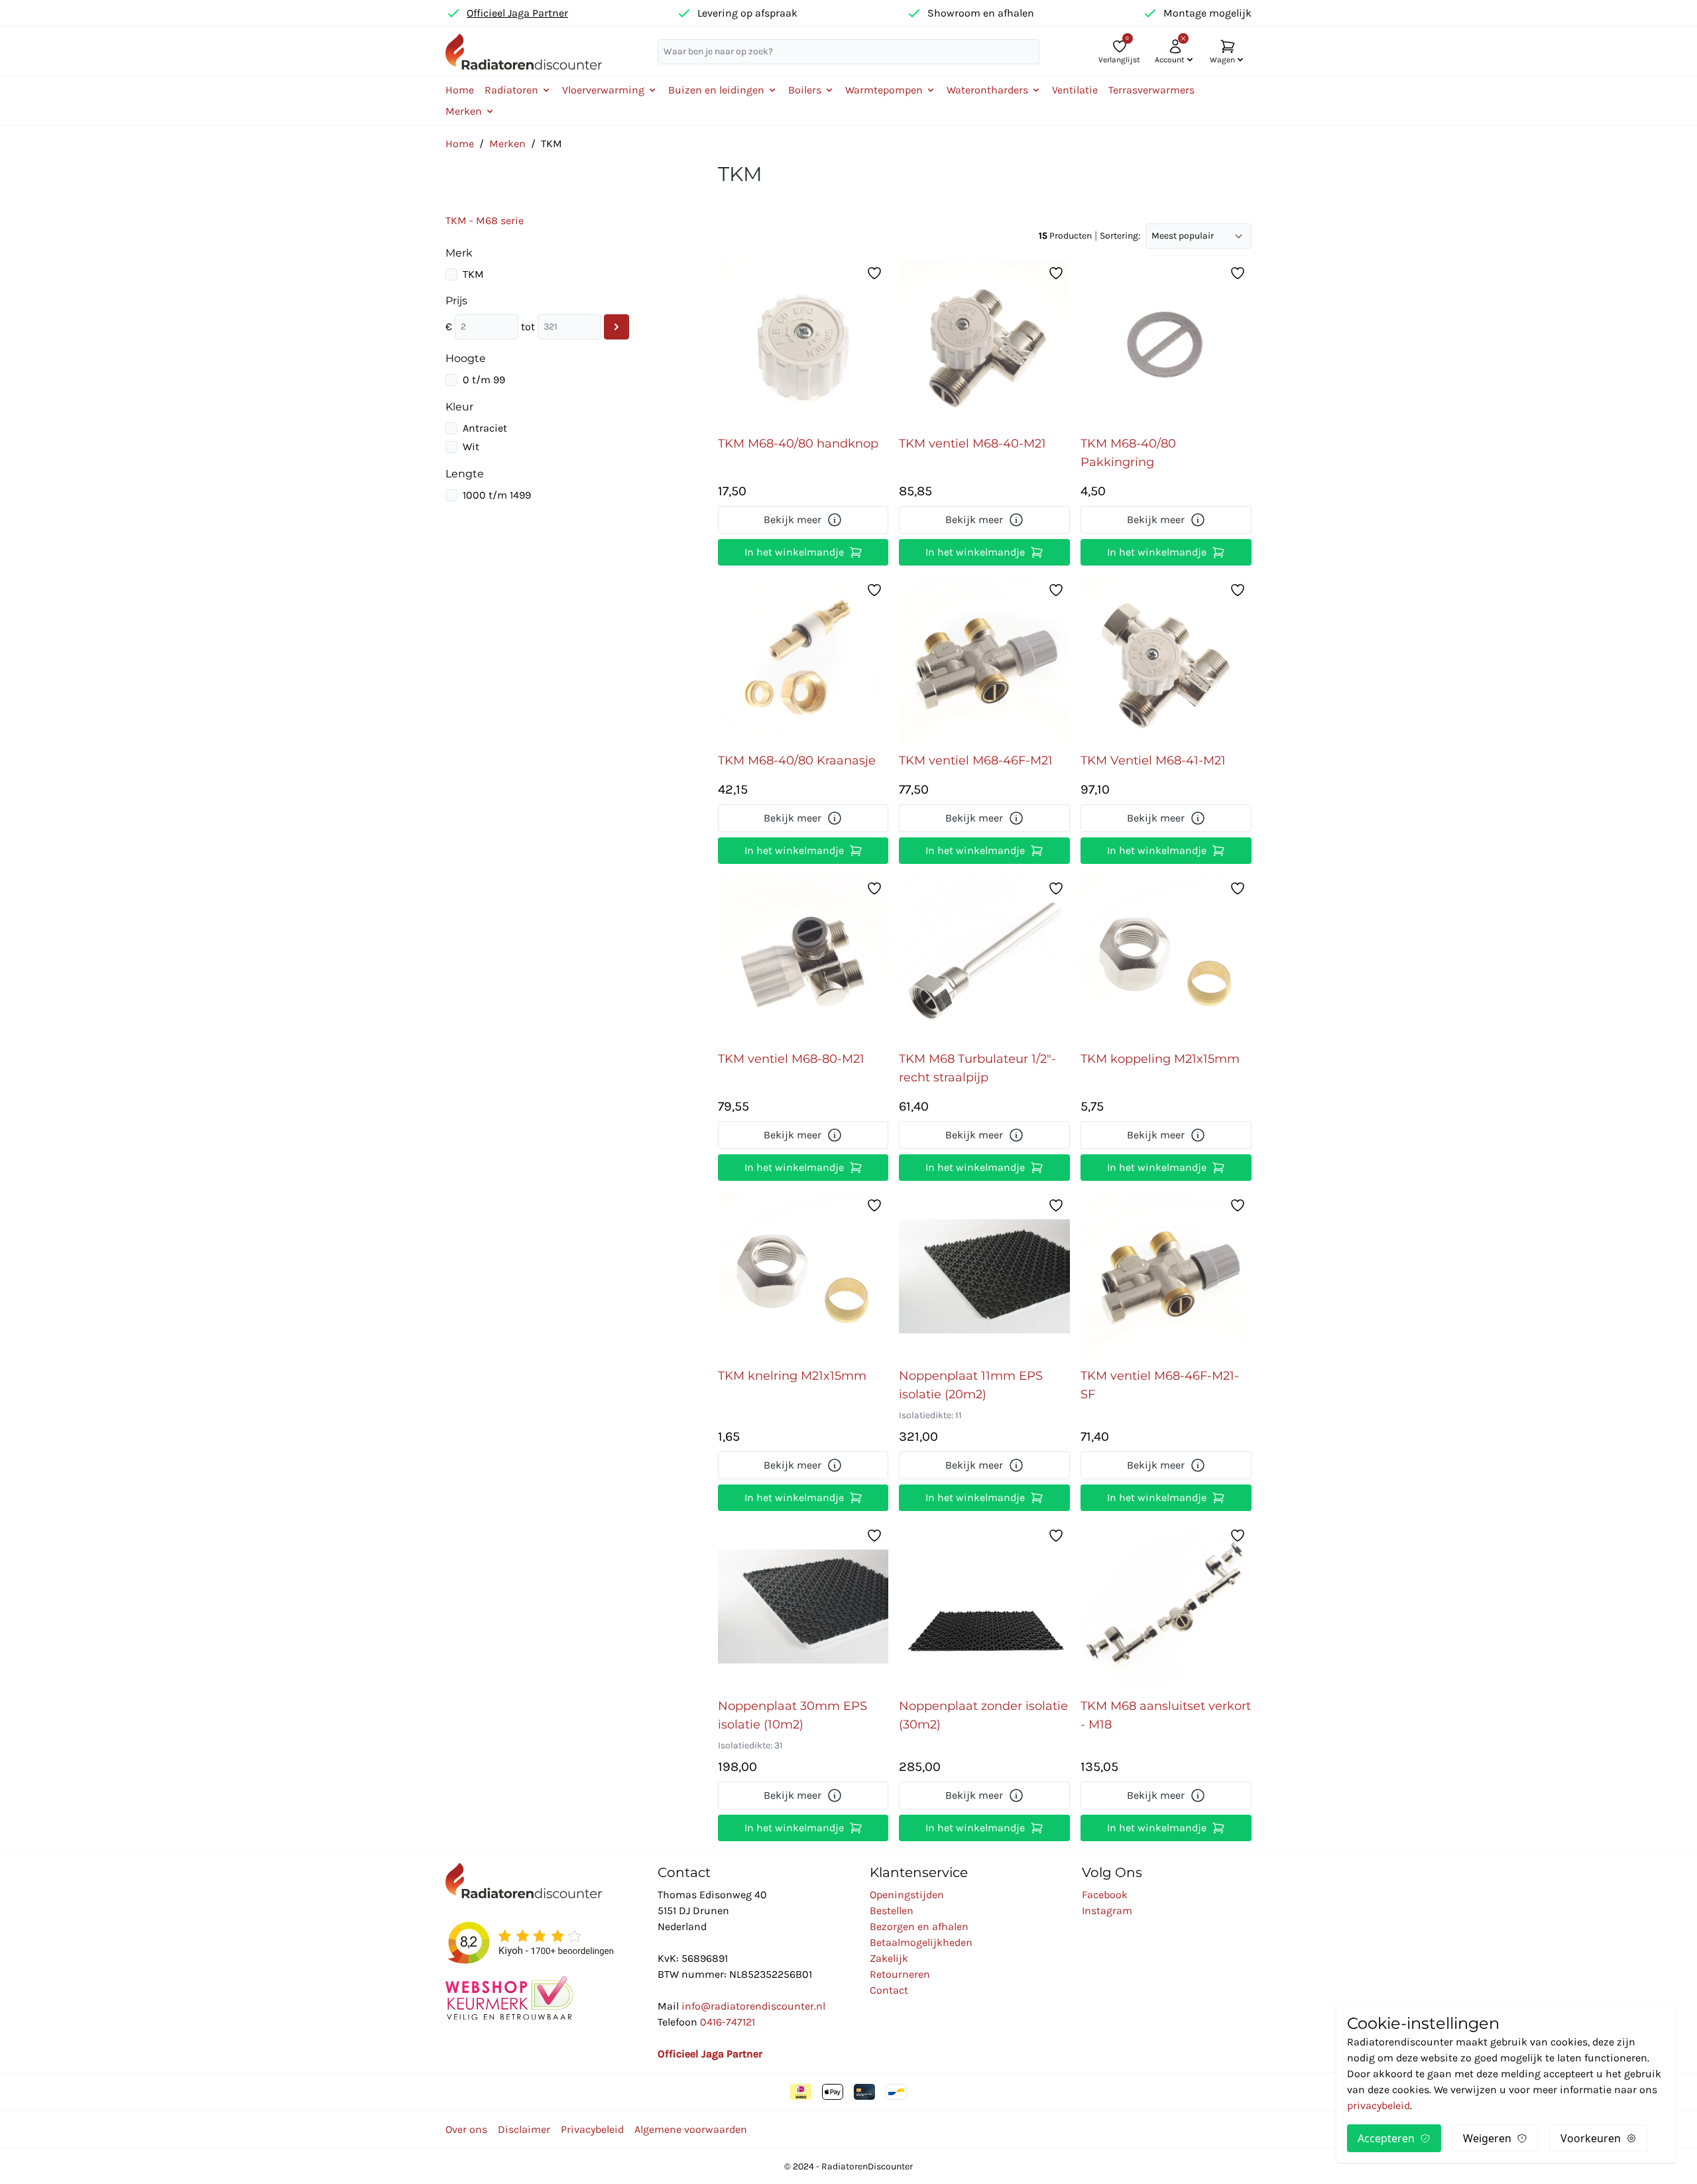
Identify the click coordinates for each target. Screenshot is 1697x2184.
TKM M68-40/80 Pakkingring (1128, 453)
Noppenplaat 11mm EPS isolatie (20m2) (971, 1385)
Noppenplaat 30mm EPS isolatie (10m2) (792, 1715)
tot (528, 327)
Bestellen (892, 1911)
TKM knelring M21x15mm (792, 1376)
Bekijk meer (792, 519)
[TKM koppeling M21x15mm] (1166, 959)
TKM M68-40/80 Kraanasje (797, 760)
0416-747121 (728, 2022)
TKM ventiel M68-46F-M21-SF (1160, 1385)
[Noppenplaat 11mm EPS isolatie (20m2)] (984, 1276)
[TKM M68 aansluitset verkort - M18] (1166, 1607)
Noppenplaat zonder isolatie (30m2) (983, 1715)
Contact (889, 1990)
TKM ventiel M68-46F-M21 (976, 760)
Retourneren (900, 1974)
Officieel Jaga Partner (517, 13)
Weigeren (1487, 2138)
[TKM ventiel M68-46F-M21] (984, 661)
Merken (507, 144)
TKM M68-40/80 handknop (798, 444)
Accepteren (1386, 2138)
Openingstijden (907, 1895)
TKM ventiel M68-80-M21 (791, 1059)
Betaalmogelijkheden (921, 1942)
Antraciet (485, 428)
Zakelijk (889, 1958)
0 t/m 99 (484, 380)
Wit (471, 447)
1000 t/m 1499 (497, 495)
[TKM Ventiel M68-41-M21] (1166, 661)
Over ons (466, 2129)
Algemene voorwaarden (691, 2129)
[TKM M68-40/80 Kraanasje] (803, 661)
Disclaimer (524, 2129)
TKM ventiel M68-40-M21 (972, 444)
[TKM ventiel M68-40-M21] (984, 344)
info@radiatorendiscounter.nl (753, 2006)
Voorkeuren (1591, 2138)
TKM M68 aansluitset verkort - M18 (1166, 1715)
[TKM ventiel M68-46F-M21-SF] (1166, 1276)
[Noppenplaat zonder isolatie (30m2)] (984, 1607)
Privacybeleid (592, 2129)
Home (460, 90)
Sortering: (1120, 236)
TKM (473, 274)
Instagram (1107, 1911)
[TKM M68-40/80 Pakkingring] (1166, 344)
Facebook (1105, 1895)
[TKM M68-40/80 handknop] (803, 344)
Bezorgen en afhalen (919, 1926)
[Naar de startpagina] (524, 51)
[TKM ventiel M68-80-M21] (803, 959)
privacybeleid (1378, 2105)
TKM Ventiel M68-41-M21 (1153, 760)
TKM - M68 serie (485, 220)
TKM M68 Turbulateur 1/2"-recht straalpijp (977, 1068)
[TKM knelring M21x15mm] (803, 1276)
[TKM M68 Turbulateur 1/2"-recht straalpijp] (984, 959)
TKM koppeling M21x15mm (1160, 1059)
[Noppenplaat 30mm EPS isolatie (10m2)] (803, 1607)
